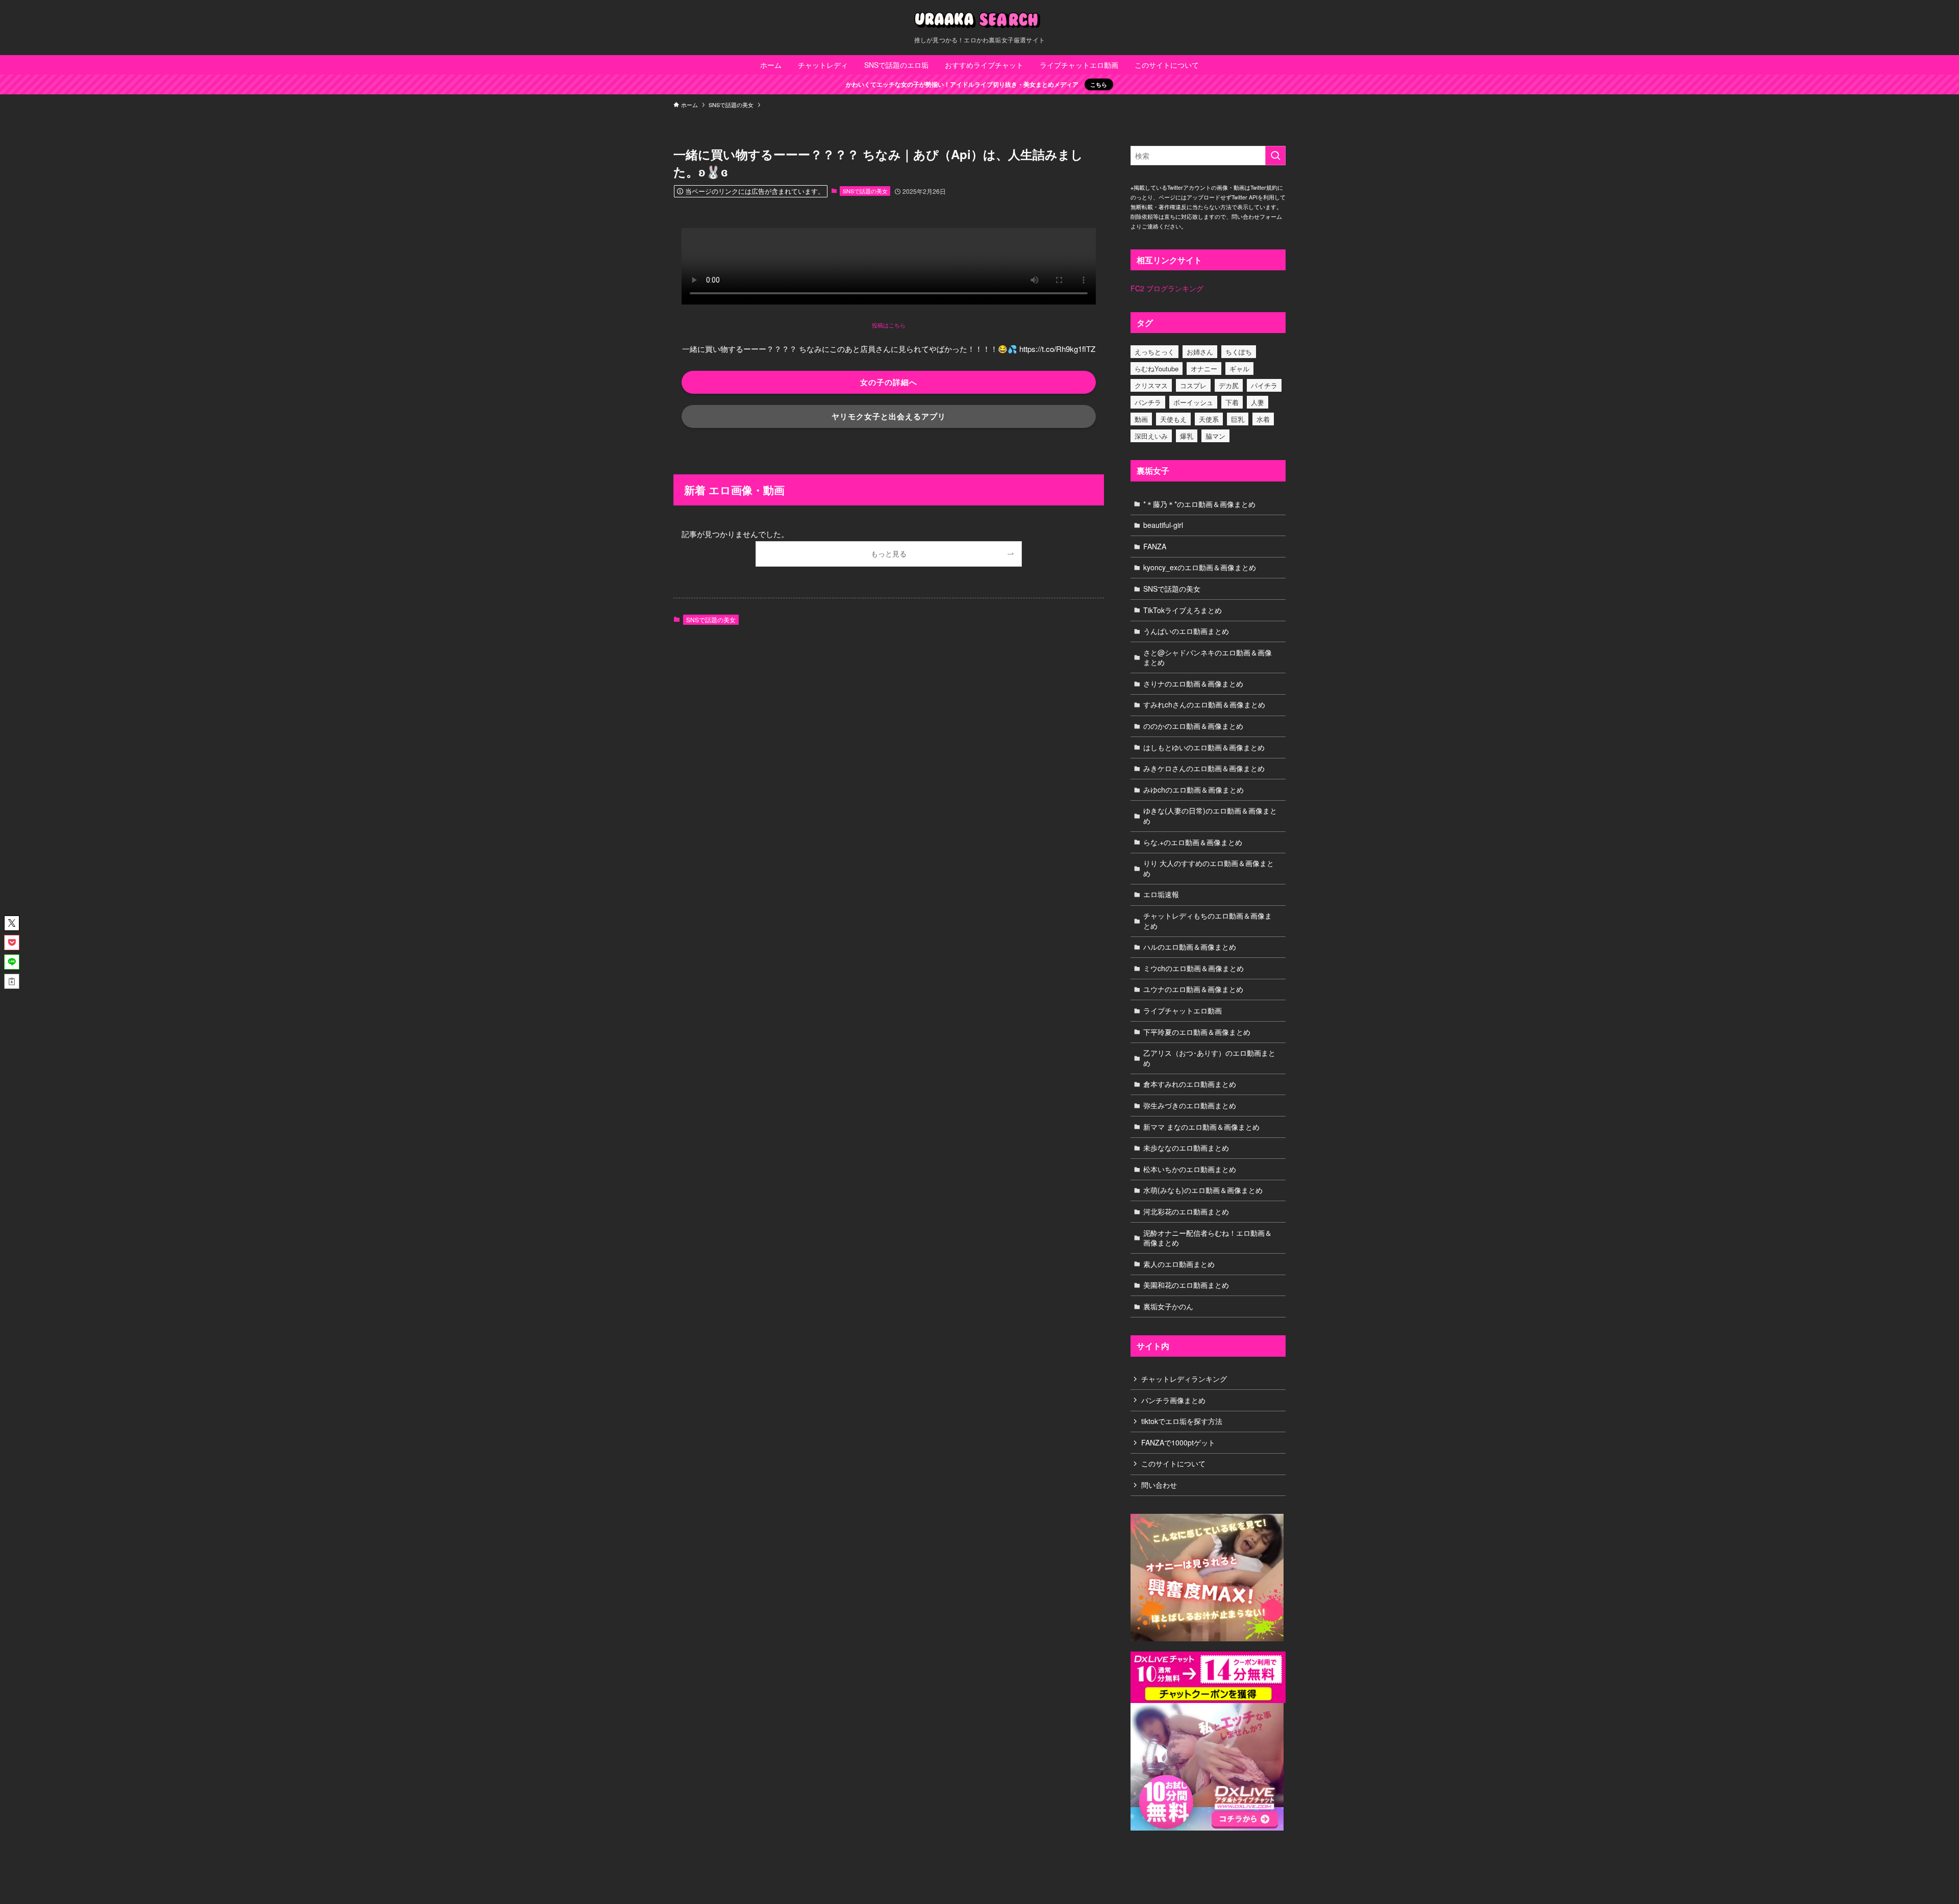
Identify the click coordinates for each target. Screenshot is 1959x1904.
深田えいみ (1151, 436)
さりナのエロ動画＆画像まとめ (1193, 683)
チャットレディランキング (1184, 1379)
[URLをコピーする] (12, 981)
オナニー (1204, 369)
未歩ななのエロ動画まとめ (1186, 1148)
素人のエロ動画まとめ (1179, 1264)
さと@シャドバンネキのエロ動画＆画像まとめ (1208, 657)
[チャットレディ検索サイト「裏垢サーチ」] (979, 20)
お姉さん (1200, 352)
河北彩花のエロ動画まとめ (1186, 1211)
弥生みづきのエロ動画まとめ (1190, 1105)
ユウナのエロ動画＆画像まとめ (1193, 989)
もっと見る (889, 554)
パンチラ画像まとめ (1173, 1400)
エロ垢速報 (1161, 894)
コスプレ (1193, 385)
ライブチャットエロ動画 (1183, 1010)
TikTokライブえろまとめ (1183, 610)
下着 (1232, 402)
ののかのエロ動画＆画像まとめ (1193, 726)
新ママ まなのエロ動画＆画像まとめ (1201, 1127)
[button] (12, 923)
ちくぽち (1239, 352)
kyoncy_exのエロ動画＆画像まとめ (1200, 567)
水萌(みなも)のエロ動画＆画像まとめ (1203, 1190)
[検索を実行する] (1275, 156)
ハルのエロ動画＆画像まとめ (1190, 947)
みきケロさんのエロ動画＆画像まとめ (1204, 768)
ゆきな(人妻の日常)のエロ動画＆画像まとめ (1210, 816)
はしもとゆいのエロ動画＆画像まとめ (1204, 747)
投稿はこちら (889, 325)
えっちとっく (1154, 352)
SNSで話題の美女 (865, 191)
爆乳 (1187, 436)
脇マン (1215, 436)
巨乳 (1238, 419)
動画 (1141, 419)
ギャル (1239, 369)
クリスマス (1151, 385)
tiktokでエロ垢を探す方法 (1182, 1421)
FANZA (1155, 546)
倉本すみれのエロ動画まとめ (1190, 1084)
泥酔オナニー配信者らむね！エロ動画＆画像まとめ (1208, 1238)
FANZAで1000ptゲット (1178, 1442)
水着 (1263, 419)
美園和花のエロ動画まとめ (1186, 1285)
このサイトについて (1173, 1463)
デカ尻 (1229, 385)
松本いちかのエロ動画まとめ (1190, 1169)
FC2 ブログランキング (1167, 288)
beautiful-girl (1163, 525)
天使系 (1209, 419)
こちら (1099, 84)
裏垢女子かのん (1168, 1306)
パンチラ (1148, 402)
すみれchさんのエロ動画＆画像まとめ (1204, 704)
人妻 (1258, 402)
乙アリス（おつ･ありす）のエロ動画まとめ (1209, 1058)
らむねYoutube (1157, 369)
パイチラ (1264, 385)
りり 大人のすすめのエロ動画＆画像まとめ (1209, 868)
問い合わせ (1159, 1485)
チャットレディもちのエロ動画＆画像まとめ (1208, 921)
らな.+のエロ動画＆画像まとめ (1193, 842)
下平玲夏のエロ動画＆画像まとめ (1197, 1032)
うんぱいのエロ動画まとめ (1186, 631)
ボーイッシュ (1193, 402)
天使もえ (1173, 419)
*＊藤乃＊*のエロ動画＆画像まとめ (1199, 504)
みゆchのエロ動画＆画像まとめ (1194, 790)
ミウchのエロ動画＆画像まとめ (1194, 968)
